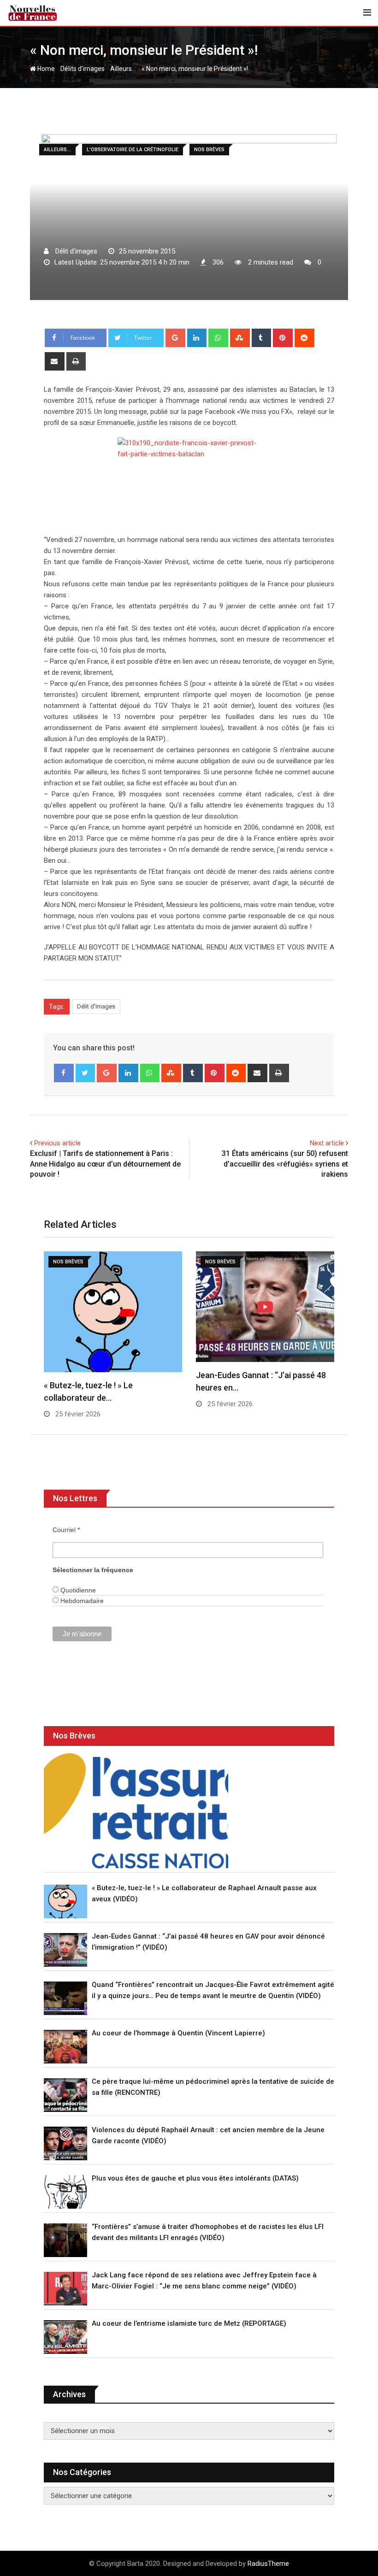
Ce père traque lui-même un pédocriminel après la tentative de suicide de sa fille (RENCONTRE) (213, 2087)
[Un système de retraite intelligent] (136, 1811)
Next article (327, 1143)
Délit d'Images (96, 1006)
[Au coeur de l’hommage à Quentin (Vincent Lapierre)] (65, 2047)
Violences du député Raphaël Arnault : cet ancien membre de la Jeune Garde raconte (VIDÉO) (208, 2135)
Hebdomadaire (81, 1601)
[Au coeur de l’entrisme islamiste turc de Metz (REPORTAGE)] (65, 2337)
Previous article (57, 1143)
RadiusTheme (268, 2564)
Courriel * (66, 1530)
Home (45, 69)
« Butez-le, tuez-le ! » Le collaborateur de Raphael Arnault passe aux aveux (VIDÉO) (204, 1893)
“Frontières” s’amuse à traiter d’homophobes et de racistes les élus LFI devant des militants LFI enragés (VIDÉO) (208, 2232)
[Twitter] (86, 1073)
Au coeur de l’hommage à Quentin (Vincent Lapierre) (178, 2033)
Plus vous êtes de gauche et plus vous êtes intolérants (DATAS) (195, 2178)
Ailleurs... (123, 69)
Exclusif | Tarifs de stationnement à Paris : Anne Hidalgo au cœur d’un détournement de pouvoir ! (105, 1164)
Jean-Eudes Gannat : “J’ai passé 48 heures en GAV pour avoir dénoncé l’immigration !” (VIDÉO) (208, 1942)
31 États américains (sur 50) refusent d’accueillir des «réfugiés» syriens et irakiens (285, 1164)
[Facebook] (64, 1073)
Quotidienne (77, 1590)
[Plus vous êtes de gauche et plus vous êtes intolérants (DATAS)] (65, 2192)
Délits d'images (83, 69)
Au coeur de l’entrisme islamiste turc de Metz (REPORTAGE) (189, 2323)
